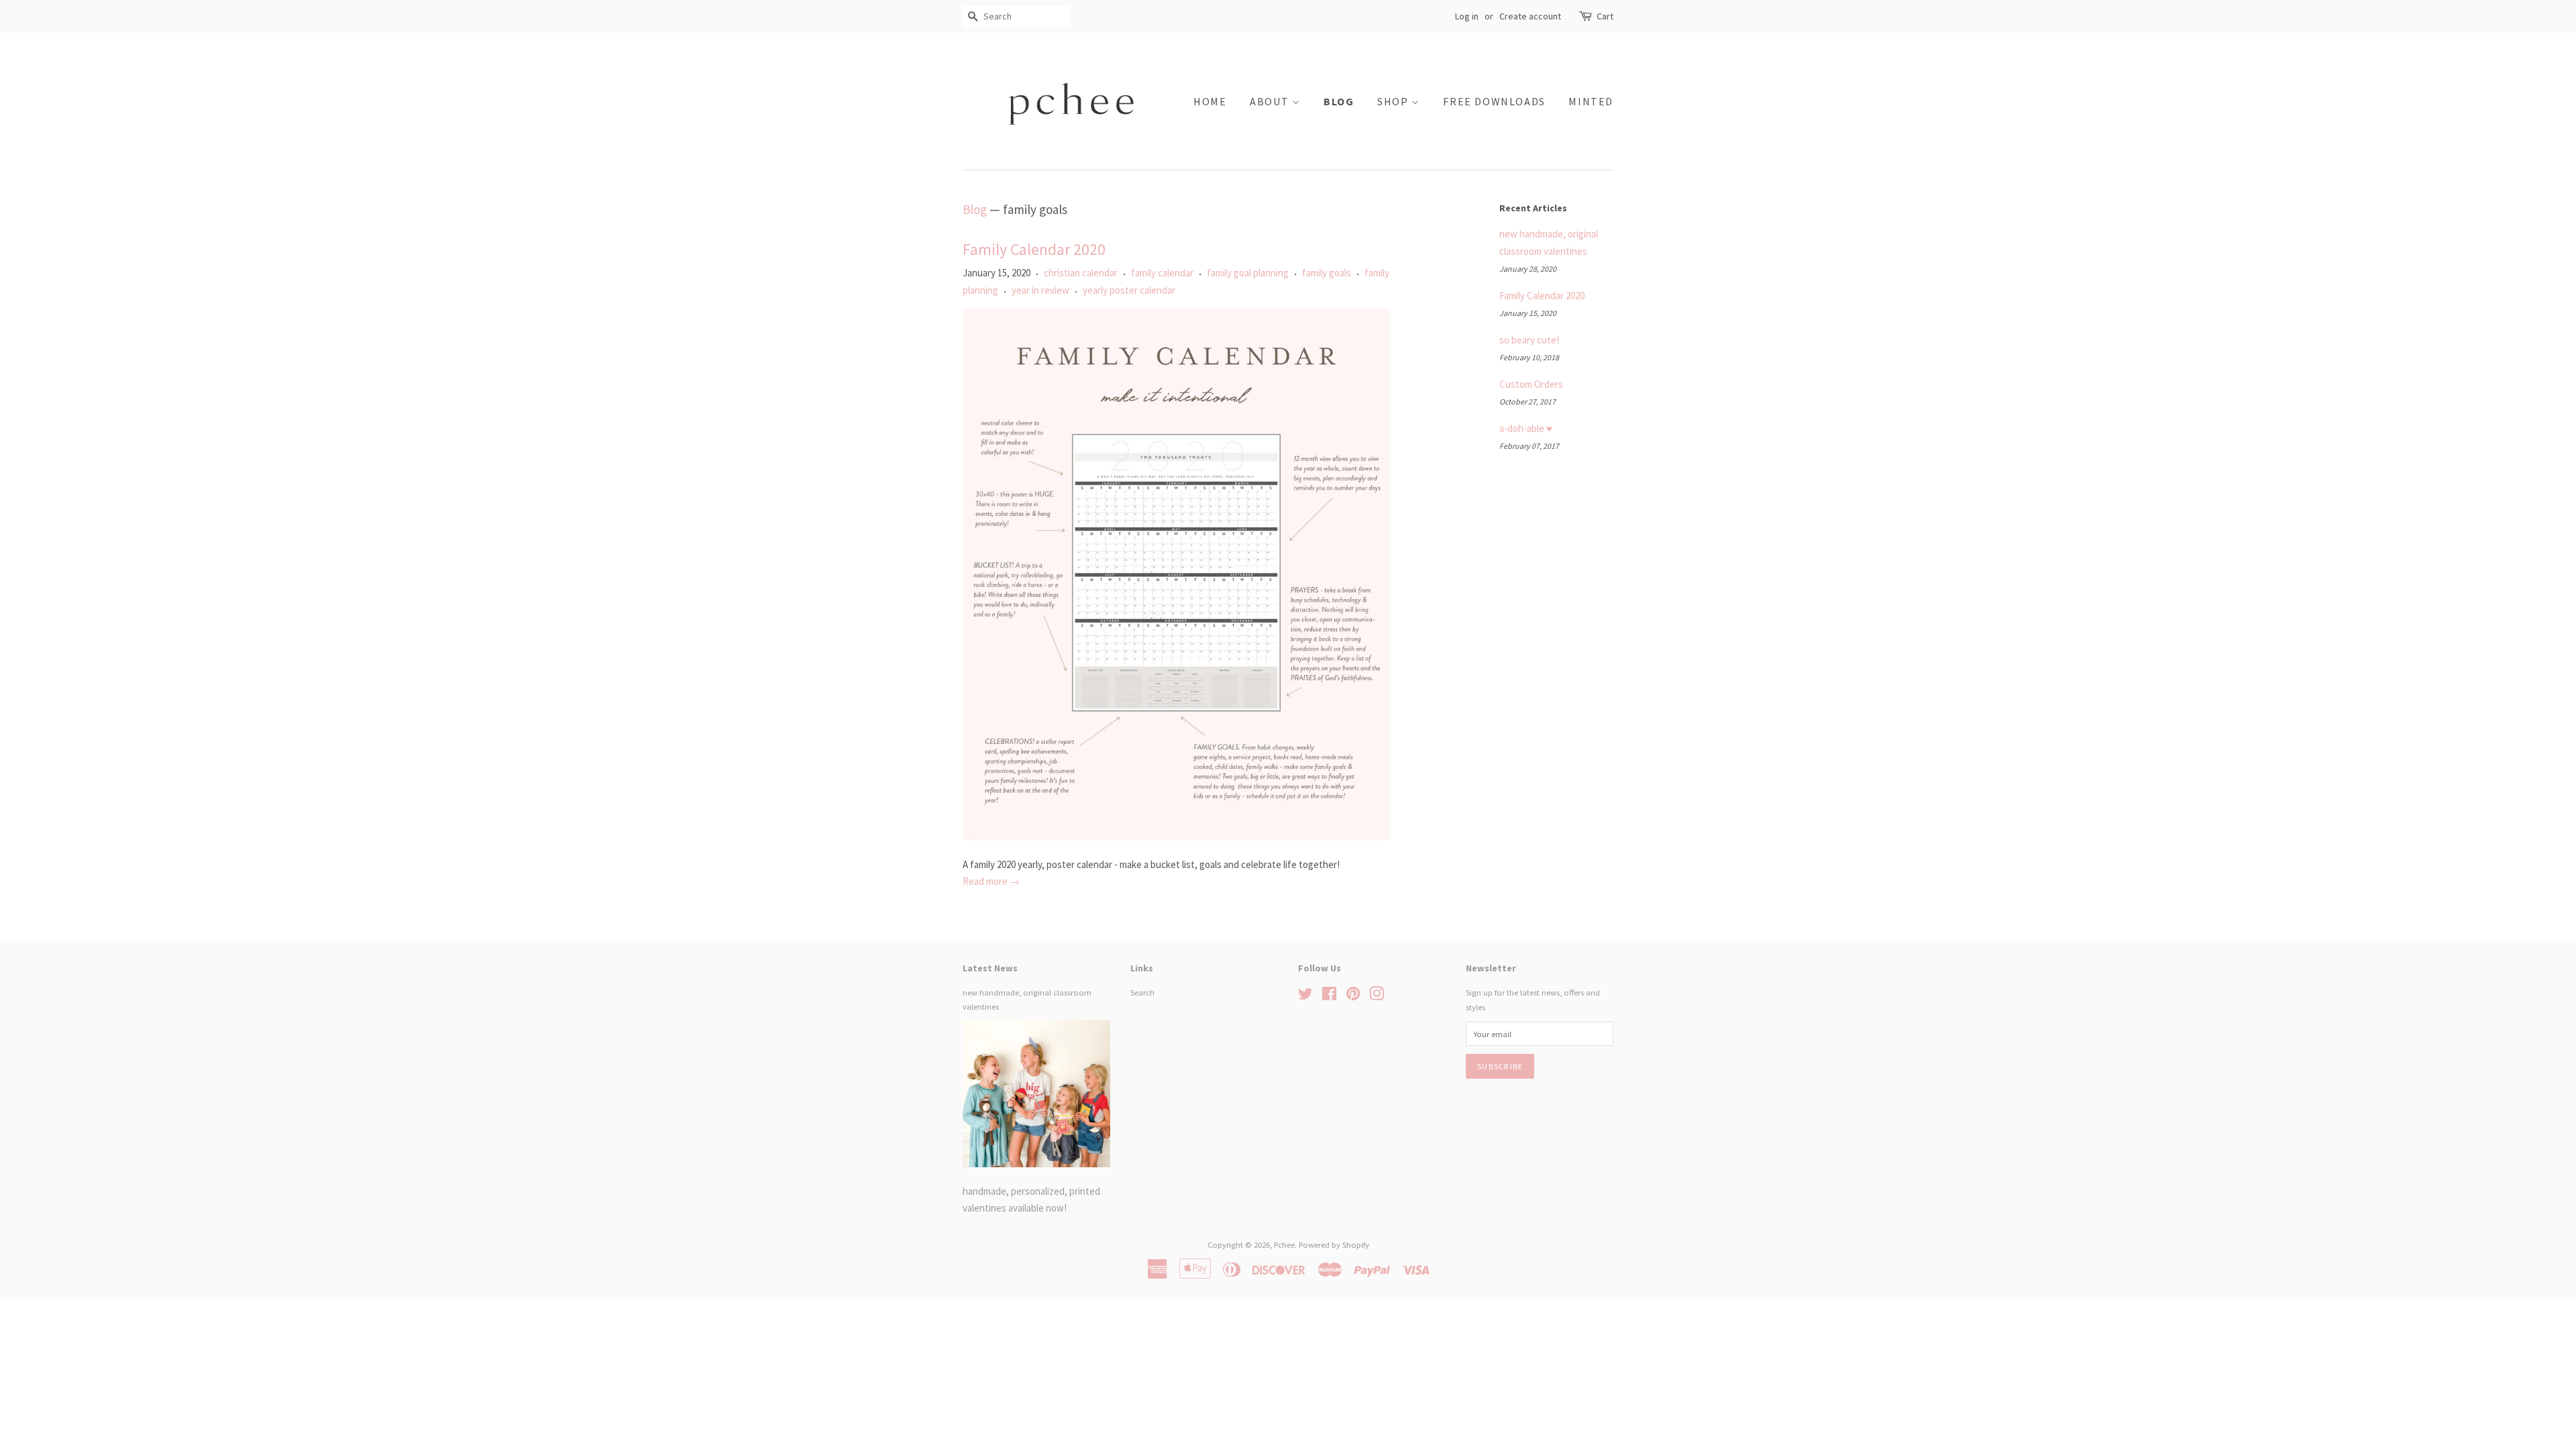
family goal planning (1248, 273)
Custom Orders (1531, 384)
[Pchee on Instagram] (1377, 996)
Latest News (990, 968)
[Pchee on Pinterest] (1353, 996)
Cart (1605, 16)
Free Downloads (1494, 101)
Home (1210, 101)
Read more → (991, 881)
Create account (1530, 16)
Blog (1339, 101)
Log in (1467, 16)
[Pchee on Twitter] (1305, 996)
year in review (1040, 290)
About (1271, 101)
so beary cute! (1529, 340)
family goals (1327, 273)
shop (1394, 101)
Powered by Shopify (1334, 1244)
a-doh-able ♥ (1526, 428)
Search (1142, 992)
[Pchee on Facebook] (1329, 996)
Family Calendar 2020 (1034, 249)
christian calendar (1081, 273)
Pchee (1284, 1244)
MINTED (1591, 101)
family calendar (1162, 273)
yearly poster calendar (1129, 290)
